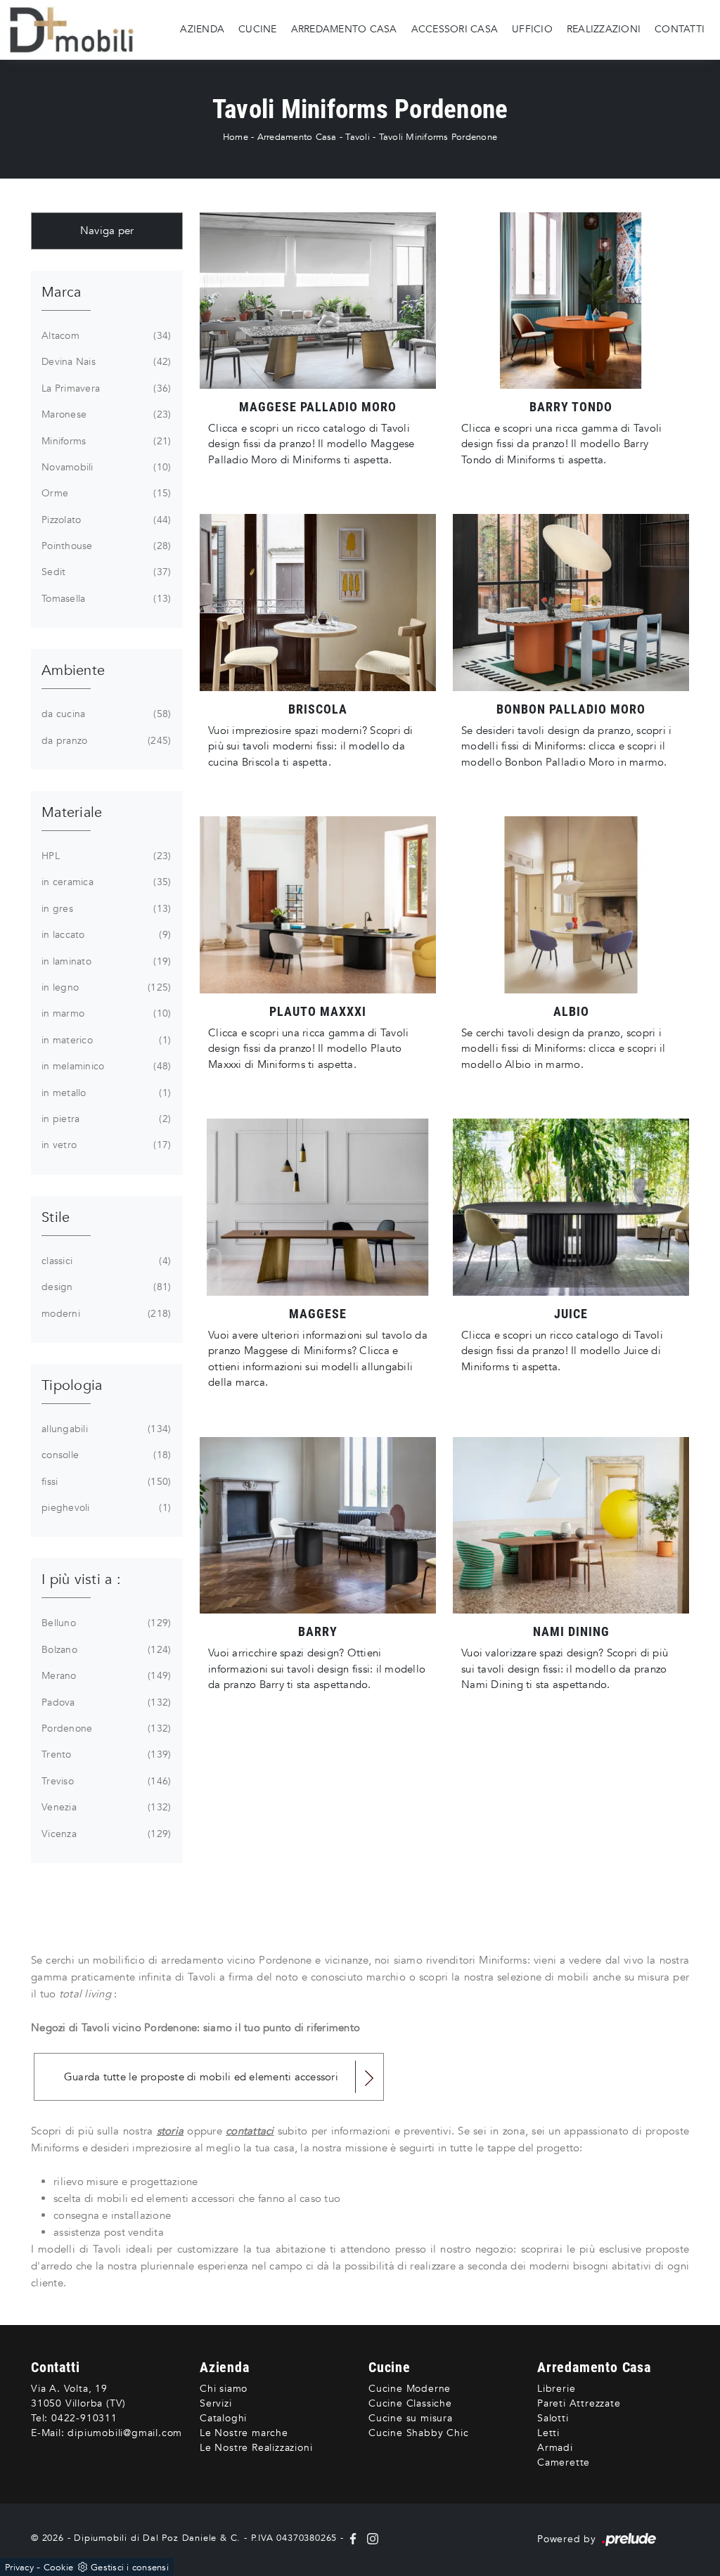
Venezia (105, 1807)
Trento (105, 1754)
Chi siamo (224, 2389)
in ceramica (105, 882)
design (105, 1287)
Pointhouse (105, 546)
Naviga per (107, 231)
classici (105, 1261)
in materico (105, 1040)
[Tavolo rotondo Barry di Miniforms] (571, 301)
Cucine (258, 29)
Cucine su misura (411, 2418)
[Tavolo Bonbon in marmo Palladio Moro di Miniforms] (571, 603)
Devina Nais (105, 362)
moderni (105, 1314)
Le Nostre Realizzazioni (256, 2448)
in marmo (105, 1013)
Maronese (105, 414)
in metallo (105, 1093)
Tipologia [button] (72, 1385)
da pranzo (105, 741)
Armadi (555, 2448)
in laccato (105, 935)
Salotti (553, 2418)
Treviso (105, 1781)
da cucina (105, 714)
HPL (105, 856)
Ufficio (532, 29)
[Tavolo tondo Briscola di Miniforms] (318, 603)
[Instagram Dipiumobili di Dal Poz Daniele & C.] (370, 2538)
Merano (105, 1676)
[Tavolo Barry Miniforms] (318, 1526)
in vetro (105, 1145)
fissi (105, 1482)
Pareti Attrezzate (579, 2403)
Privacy (19, 2568)
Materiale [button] (72, 812)
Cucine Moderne (410, 2389)
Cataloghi (223, 2418)
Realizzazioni (604, 29)
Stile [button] (56, 1217)
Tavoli (358, 137)
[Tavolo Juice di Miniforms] (571, 1207)
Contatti (680, 29)
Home (236, 137)
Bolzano (105, 1650)
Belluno (105, 1623)
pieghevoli (105, 1508)
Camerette (564, 2462)
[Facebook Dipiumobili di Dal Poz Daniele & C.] (355, 2538)
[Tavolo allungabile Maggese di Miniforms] (318, 1207)
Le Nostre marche (244, 2433)
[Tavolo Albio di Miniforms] (571, 905)
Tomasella (105, 599)
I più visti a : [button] (81, 1579)
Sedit (105, 572)
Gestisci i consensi (130, 2568)
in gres (105, 909)
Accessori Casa (455, 29)
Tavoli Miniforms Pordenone (438, 137)
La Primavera (105, 388)
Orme (105, 493)
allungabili (105, 1429)
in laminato (105, 961)
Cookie (59, 2568)
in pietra (105, 1119)
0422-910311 (84, 2418)
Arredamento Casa (344, 29)
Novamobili (105, 467)
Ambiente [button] (73, 670)
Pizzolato (105, 520)
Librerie (556, 2389)
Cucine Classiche (410, 2403)
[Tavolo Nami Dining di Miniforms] (571, 1526)
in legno (105, 987)
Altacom (105, 336)
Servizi (216, 2403)
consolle (105, 1455)
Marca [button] (61, 292)
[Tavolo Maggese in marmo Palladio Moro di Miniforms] (318, 301)
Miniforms (105, 441)
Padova (105, 1702)
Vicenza (105, 1834)
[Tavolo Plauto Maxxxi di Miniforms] (318, 905)
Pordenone (105, 1728)
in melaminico (105, 1066)
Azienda (202, 29)
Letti (548, 2433)
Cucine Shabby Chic (418, 2433)
